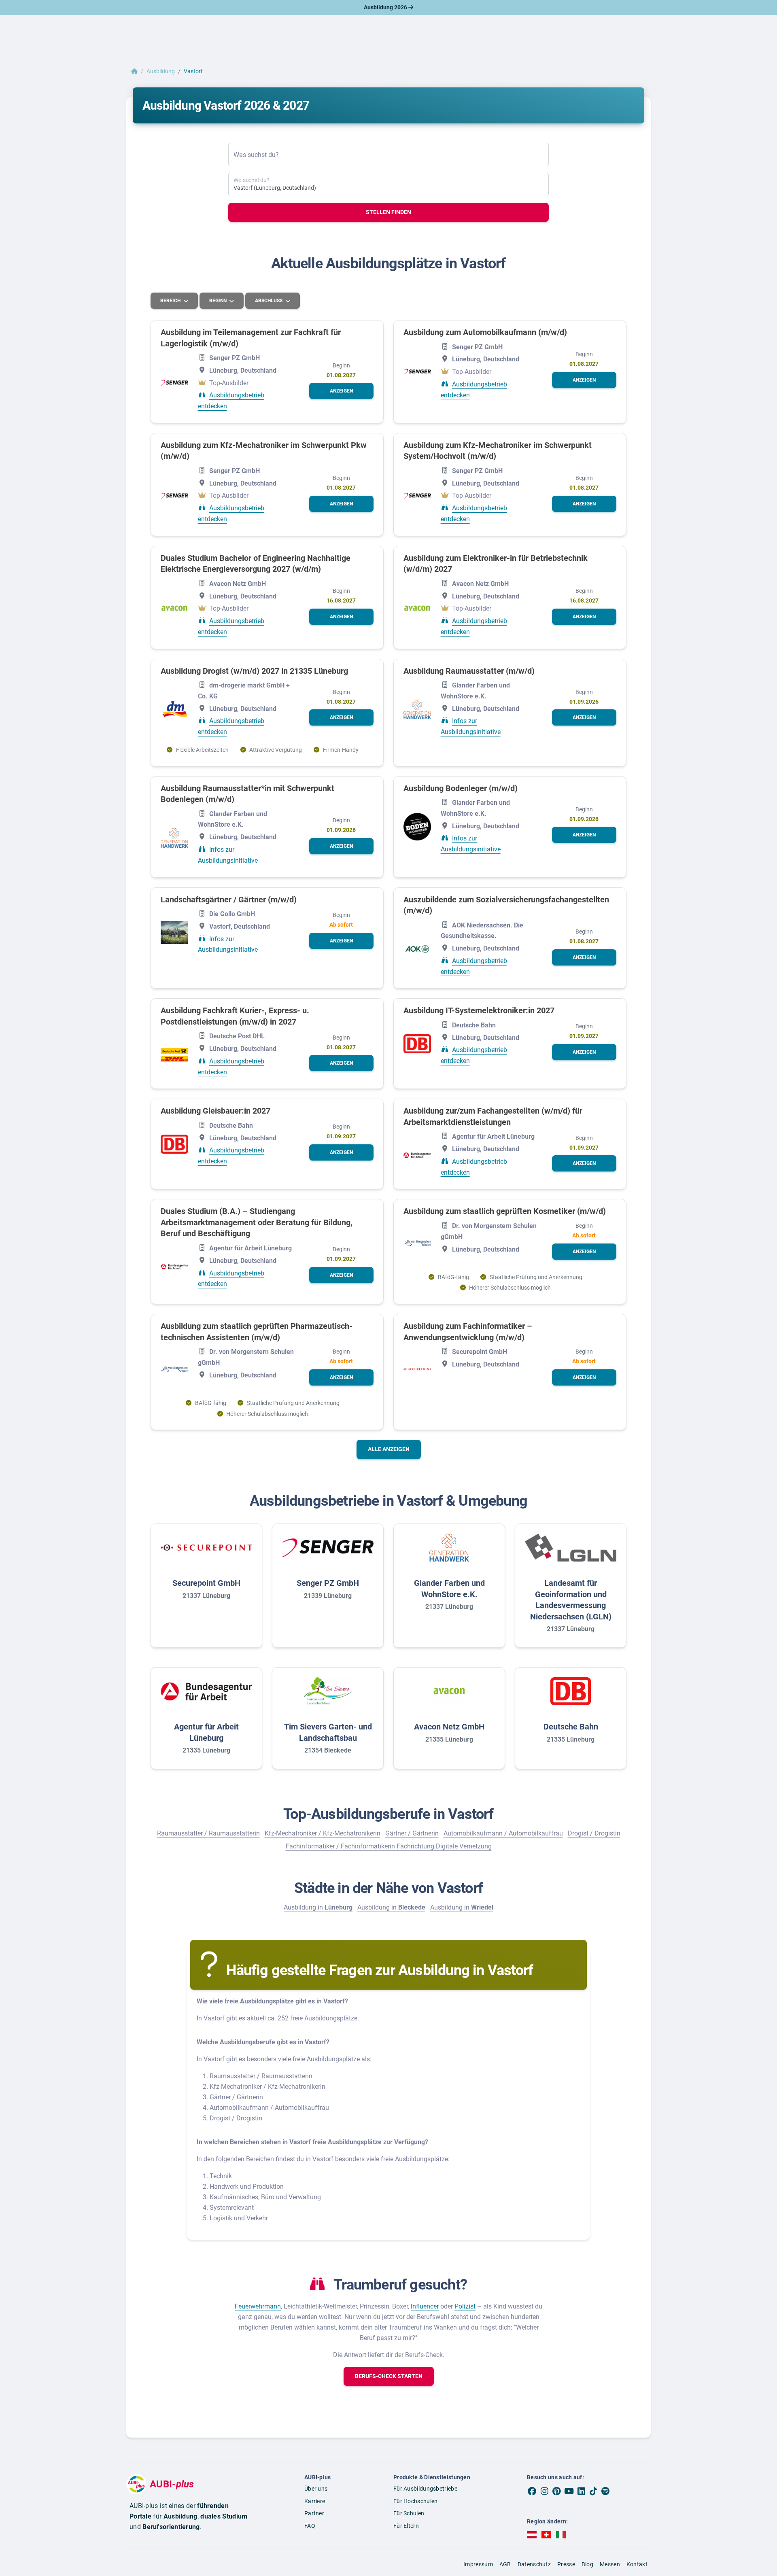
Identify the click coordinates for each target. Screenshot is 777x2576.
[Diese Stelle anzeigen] (174, 383)
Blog (587, 2564)
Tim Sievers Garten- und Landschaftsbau (328, 1732)
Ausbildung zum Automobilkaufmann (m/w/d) (485, 332)
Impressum (478, 2564)
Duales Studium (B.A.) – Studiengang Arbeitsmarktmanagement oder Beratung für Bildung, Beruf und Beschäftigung (257, 1222)
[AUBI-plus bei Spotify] (606, 2491)
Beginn (219, 301)
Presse (566, 2564)
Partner (314, 2513)
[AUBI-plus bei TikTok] (593, 2491)
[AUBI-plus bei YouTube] (569, 2491)
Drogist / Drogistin (594, 1833)
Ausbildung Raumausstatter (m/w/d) (469, 671)
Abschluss (269, 301)
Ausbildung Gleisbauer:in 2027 (215, 1111)
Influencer (425, 2306)
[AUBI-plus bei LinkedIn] (581, 2491)
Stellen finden (388, 212)
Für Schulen (409, 2513)
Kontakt (637, 2564)
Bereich (171, 301)
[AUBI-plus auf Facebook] (532, 2491)
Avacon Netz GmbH (449, 1727)
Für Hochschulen (416, 2501)
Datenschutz (534, 2564)
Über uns (316, 2489)
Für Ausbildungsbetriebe (425, 2489)
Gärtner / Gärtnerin (412, 1833)
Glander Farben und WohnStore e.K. (449, 1589)
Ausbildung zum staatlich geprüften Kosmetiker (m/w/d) (505, 1211)
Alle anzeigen (389, 1449)
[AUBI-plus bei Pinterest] (557, 2491)
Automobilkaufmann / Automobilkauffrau (503, 1833)
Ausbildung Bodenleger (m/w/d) (461, 788)
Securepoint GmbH (206, 1583)
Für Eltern (406, 2526)
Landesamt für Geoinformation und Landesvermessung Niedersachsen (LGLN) (571, 1600)
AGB (505, 2564)
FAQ (310, 2526)
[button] (341, 391)
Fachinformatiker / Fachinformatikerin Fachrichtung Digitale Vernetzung (389, 1846)
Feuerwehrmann (258, 2306)
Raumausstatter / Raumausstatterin (208, 1833)
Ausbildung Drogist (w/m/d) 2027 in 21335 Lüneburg (254, 671)
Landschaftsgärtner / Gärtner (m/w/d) (229, 900)
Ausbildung (161, 71)
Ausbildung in (318, 1907)
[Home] (134, 71)
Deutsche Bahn (571, 1727)
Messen (610, 2564)
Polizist (465, 2306)
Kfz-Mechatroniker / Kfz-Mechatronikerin (323, 1833)
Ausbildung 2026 (386, 7)
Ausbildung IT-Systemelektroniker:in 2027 (479, 1010)
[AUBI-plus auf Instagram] (544, 2491)
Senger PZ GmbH (328, 1583)
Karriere (315, 2501)
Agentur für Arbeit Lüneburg (206, 1732)
